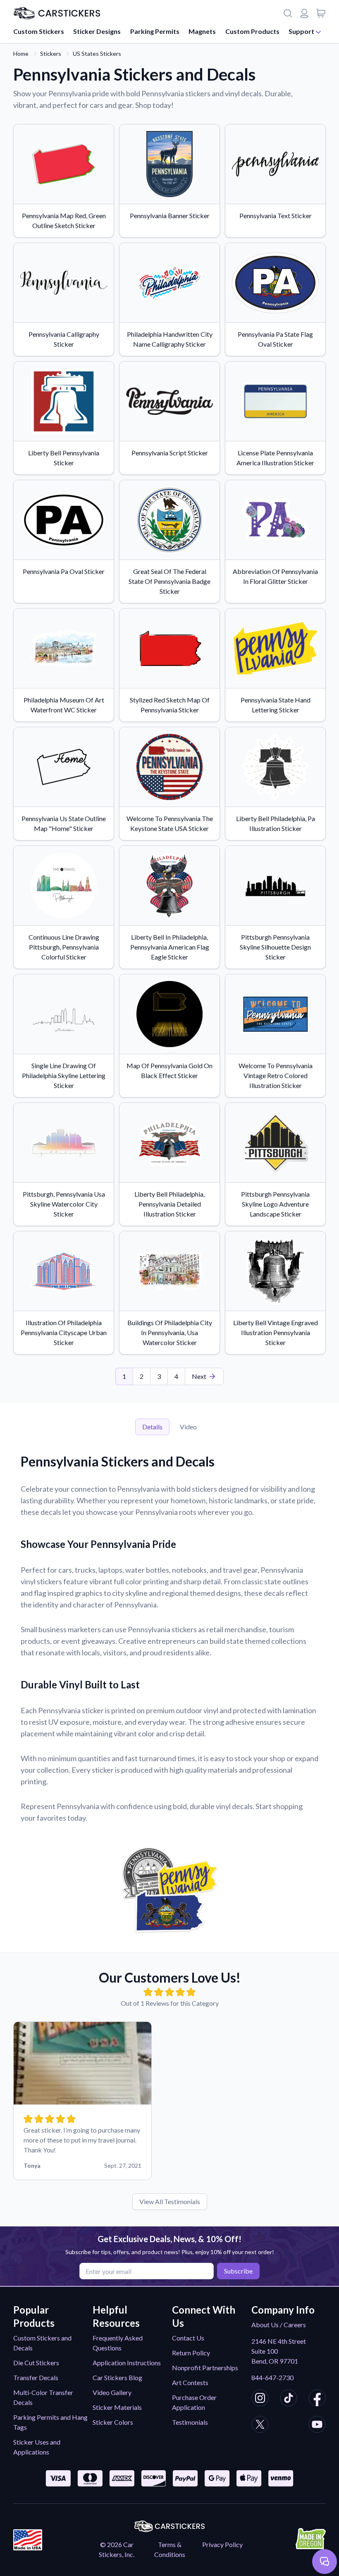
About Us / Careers (279, 2325)
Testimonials (190, 2422)
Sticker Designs (97, 31)
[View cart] (321, 13)
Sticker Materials (117, 2407)
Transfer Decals (36, 2377)
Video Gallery (112, 2392)
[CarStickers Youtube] (317, 2426)
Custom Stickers (39, 31)
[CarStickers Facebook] (317, 2399)
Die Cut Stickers (36, 2363)
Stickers (51, 54)
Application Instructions (127, 2363)
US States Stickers (97, 54)
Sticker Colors (113, 2422)
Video (188, 1427)
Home (21, 54)
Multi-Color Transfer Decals (43, 2397)
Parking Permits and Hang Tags (50, 2422)
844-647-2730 (272, 2377)
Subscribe (238, 2271)
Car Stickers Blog (117, 2377)
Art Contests (190, 2382)
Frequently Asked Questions (118, 2343)
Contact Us (188, 2338)
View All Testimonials (170, 2201)
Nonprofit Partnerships (205, 2368)
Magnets (202, 31)
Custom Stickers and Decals (42, 2343)
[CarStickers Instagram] (260, 2399)
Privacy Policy (222, 2544)
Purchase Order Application (194, 2402)
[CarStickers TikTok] (289, 2399)
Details (152, 1427)
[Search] (288, 13)
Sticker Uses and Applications (37, 2447)
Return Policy (191, 2353)
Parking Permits (155, 31)
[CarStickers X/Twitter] (260, 2426)
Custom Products (252, 31)
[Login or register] (304, 13)
